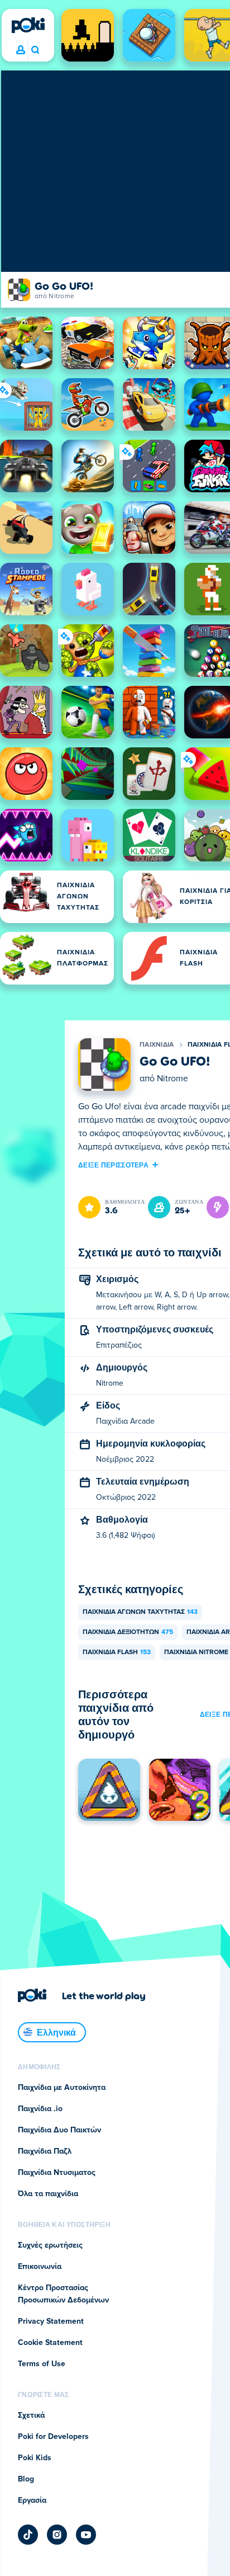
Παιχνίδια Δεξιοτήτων (128, 1632)
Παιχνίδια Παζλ (45, 2151)
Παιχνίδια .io (40, 2109)
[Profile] (21, 50)
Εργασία (32, 2500)
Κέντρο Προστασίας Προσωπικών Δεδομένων (63, 2294)
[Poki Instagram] (57, 2535)
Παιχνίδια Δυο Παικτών (59, 2130)
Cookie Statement (50, 2343)
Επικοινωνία (40, 2267)
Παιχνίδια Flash (117, 1652)
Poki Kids (35, 2458)
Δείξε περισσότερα (113, 1165)
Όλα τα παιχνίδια (48, 2194)
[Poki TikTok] (28, 2535)
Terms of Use (42, 2364)
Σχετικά (31, 2415)
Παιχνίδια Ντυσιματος (57, 2173)
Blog (26, 2479)
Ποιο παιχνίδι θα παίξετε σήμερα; (35, 50)
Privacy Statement (51, 2321)
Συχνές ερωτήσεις (50, 2245)
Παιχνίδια (157, 1045)
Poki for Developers (53, 2437)
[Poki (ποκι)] (28, 25)
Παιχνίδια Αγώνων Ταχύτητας (140, 1612)
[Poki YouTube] (86, 2535)
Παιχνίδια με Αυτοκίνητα (62, 2088)
